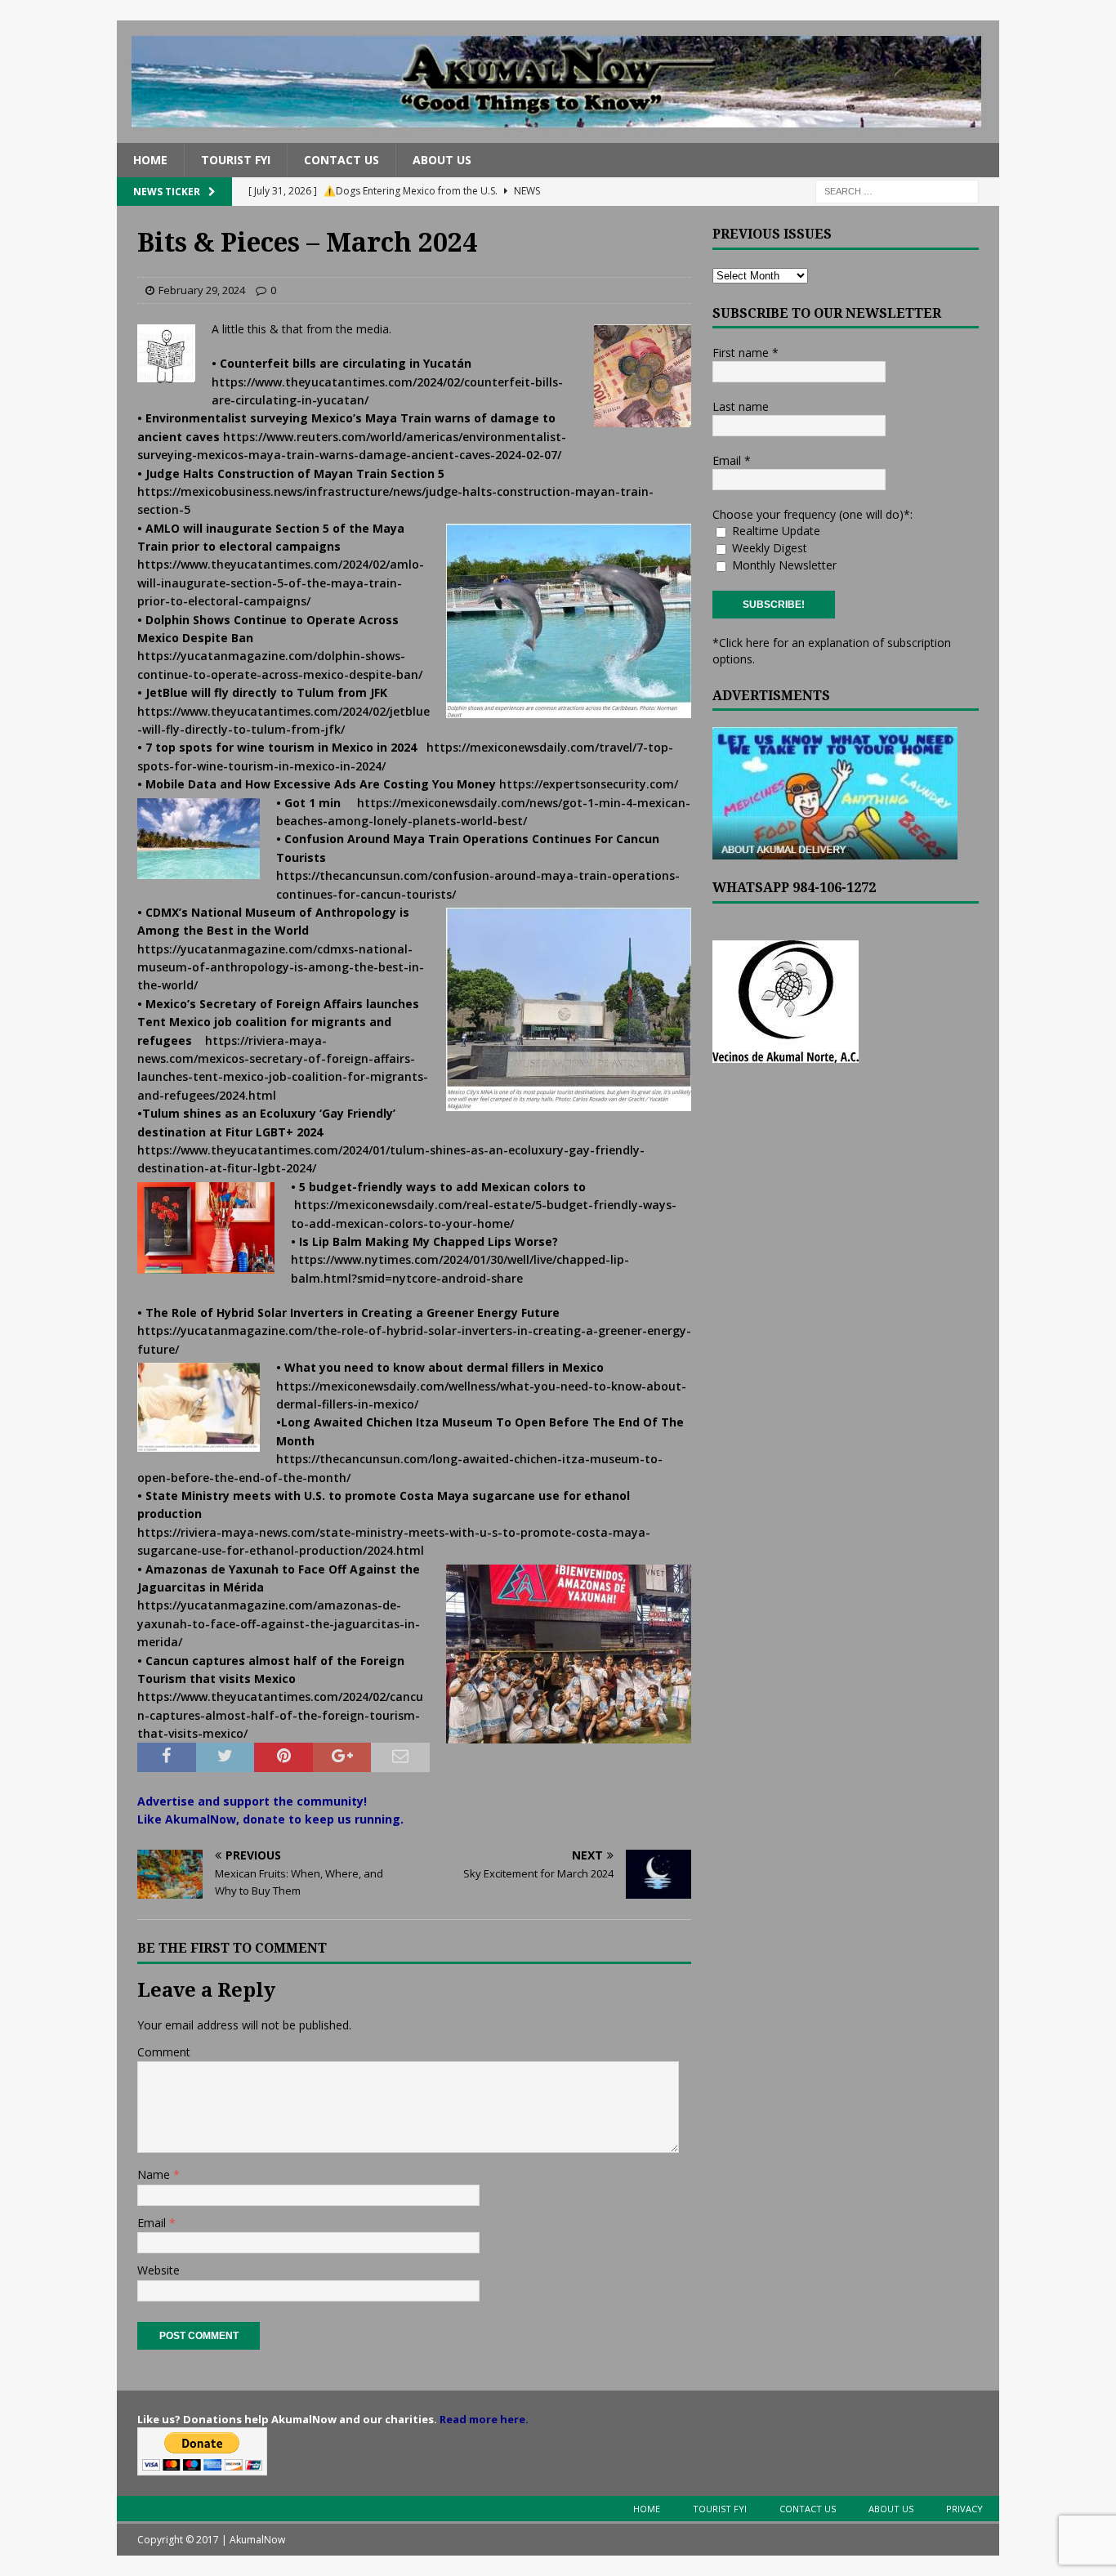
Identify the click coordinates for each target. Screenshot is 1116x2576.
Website (158, 2270)
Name (155, 2174)
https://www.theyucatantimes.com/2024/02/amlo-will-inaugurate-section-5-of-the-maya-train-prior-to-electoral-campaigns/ (281, 583)
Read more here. (484, 2419)
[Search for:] (897, 191)
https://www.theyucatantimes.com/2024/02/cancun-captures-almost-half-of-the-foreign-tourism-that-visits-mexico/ (280, 1715)
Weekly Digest (768, 548)
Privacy (964, 2509)
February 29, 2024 (202, 290)
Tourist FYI (236, 160)
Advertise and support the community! (252, 1801)
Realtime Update (775, 531)
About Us (442, 160)
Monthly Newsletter (783, 565)
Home (150, 160)
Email (153, 2223)
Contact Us (341, 160)
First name (745, 353)
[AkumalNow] (558, 134)
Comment (164, 2052)
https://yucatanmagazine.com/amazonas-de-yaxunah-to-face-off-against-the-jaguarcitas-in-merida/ (279, 1623)
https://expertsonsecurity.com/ (589, 784)
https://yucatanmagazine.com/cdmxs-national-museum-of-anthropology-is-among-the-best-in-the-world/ (281, 967)
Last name (741, 406)
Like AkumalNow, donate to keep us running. (270, 1819)
